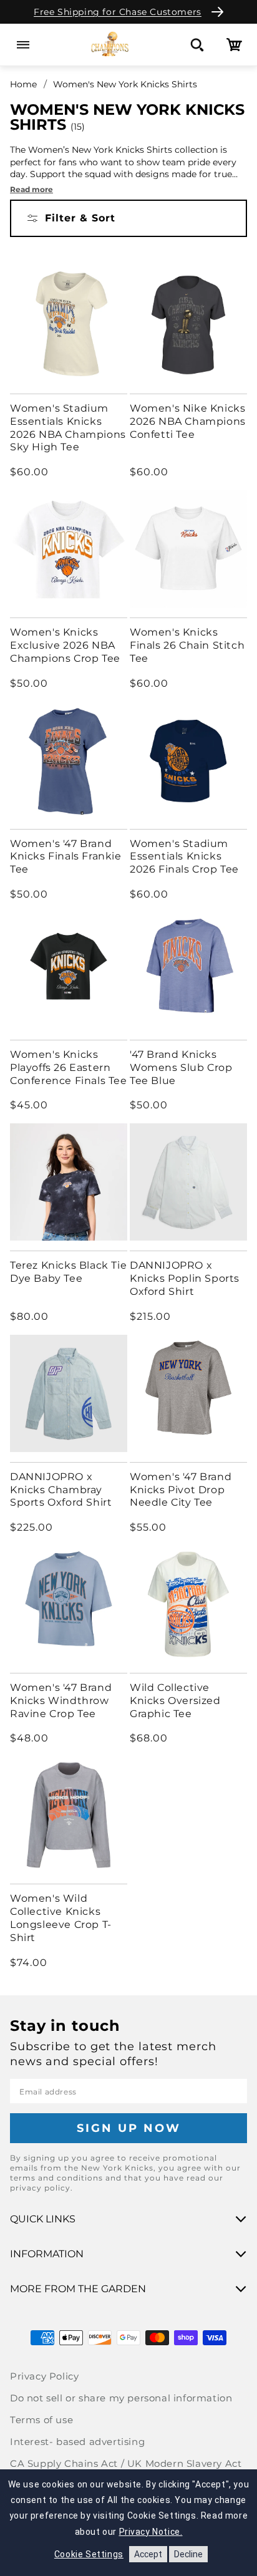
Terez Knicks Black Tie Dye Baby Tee (68, 1272)
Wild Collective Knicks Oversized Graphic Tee (175, 1701)
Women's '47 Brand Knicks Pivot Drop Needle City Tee (181, 1490)
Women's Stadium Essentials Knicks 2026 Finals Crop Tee (184, 857)
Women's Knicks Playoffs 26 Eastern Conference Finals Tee (69, 1068)
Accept (148, 2554)
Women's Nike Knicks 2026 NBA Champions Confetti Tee (188, 421)
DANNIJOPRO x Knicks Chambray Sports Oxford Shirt (61, 1490)
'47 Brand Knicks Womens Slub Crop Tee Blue (181, 1068)
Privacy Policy (44, 2376)
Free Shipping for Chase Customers (118, 12)
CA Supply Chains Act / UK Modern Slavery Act (126, 2463)
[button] (23, 45)
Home (23, 84)
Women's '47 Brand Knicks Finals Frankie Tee (66, 857)
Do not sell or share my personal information (121, 2398)
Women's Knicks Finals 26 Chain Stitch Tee (187, 645)
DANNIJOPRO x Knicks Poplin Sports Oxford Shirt (185, 1278)
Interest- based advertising (77, 2442)
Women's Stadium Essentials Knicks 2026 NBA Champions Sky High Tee (68, 428)
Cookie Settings (89, 2554)
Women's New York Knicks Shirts (125, 84)
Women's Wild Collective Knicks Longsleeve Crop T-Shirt (61, 1918)
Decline (188, 2554)
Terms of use (41, 2420)
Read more (32, 189)
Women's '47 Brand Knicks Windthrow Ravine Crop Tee (61, 1701)
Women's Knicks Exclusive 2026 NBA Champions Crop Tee (65, 645)
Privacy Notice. (151, 2532)
